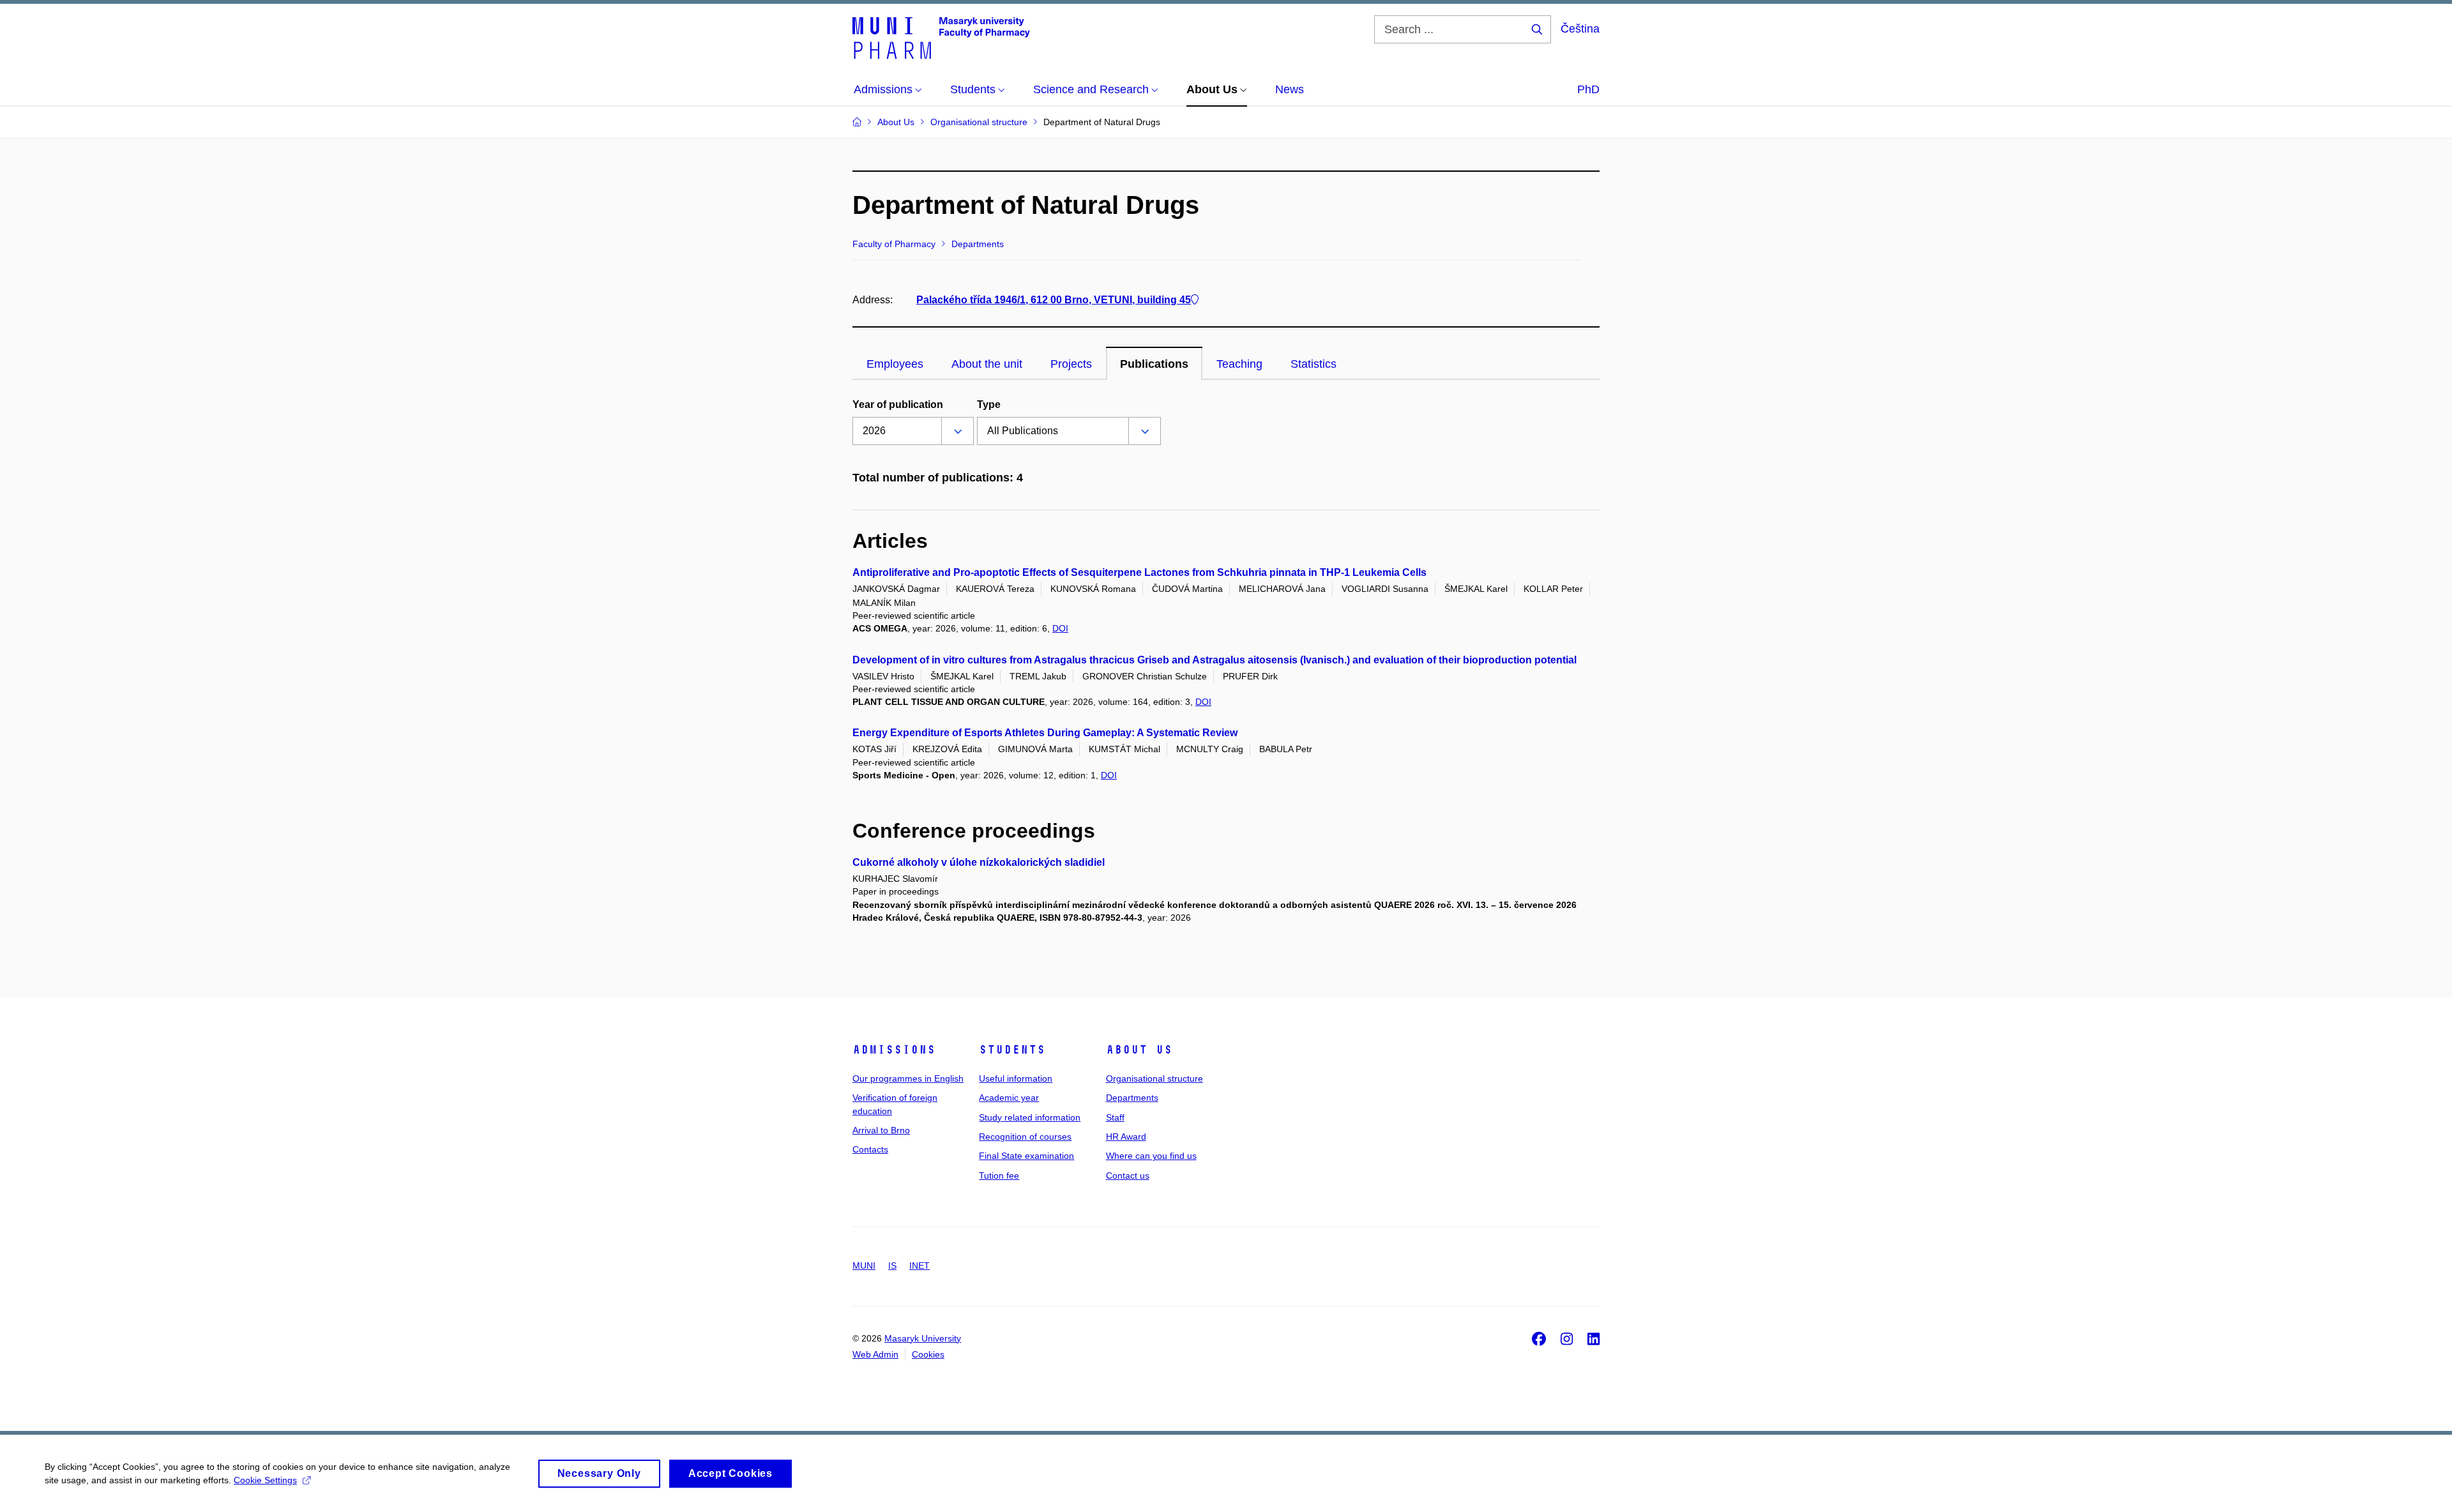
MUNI (864, 1266)
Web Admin (875, 1354)
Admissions (894, 1050)
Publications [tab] (1154, 364)
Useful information (1016, 1078)
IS (892, 1266)
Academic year (1009, 1098)
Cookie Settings (265, 1480)
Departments (1132, 1098)
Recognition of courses (1025, 1137)
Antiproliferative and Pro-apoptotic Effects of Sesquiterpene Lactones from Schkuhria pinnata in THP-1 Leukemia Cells (1139, 572)
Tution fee (999, 1176)
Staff (1115, 1117)
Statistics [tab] (1313, 364)
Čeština (1580, 29)
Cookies (928, 1354)
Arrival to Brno (881, 1130)
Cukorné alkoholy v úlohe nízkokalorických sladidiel (979, 862)
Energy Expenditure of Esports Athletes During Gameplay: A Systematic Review (1045, 733)
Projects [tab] (1071, 364)
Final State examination (1026, 1156)
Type (989, 404)
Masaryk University (923, 1338)
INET (919, 1266)
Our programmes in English (908, 1078)
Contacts (870, 1149)
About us (1139, 1050)
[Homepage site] (941, 37)
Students (1012, 1050)
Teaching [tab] (1239, 364)
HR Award (1126, 1137)
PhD (1588, 89)
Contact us (1128, 1176)
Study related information (1030, 1117)
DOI (1060, 628)
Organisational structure (1154, 1078)
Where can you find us (1151, 1156)
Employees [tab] (895, 364)
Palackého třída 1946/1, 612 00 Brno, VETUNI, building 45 (1054, 300)
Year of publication (898, 404)
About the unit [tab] (987, 364)
